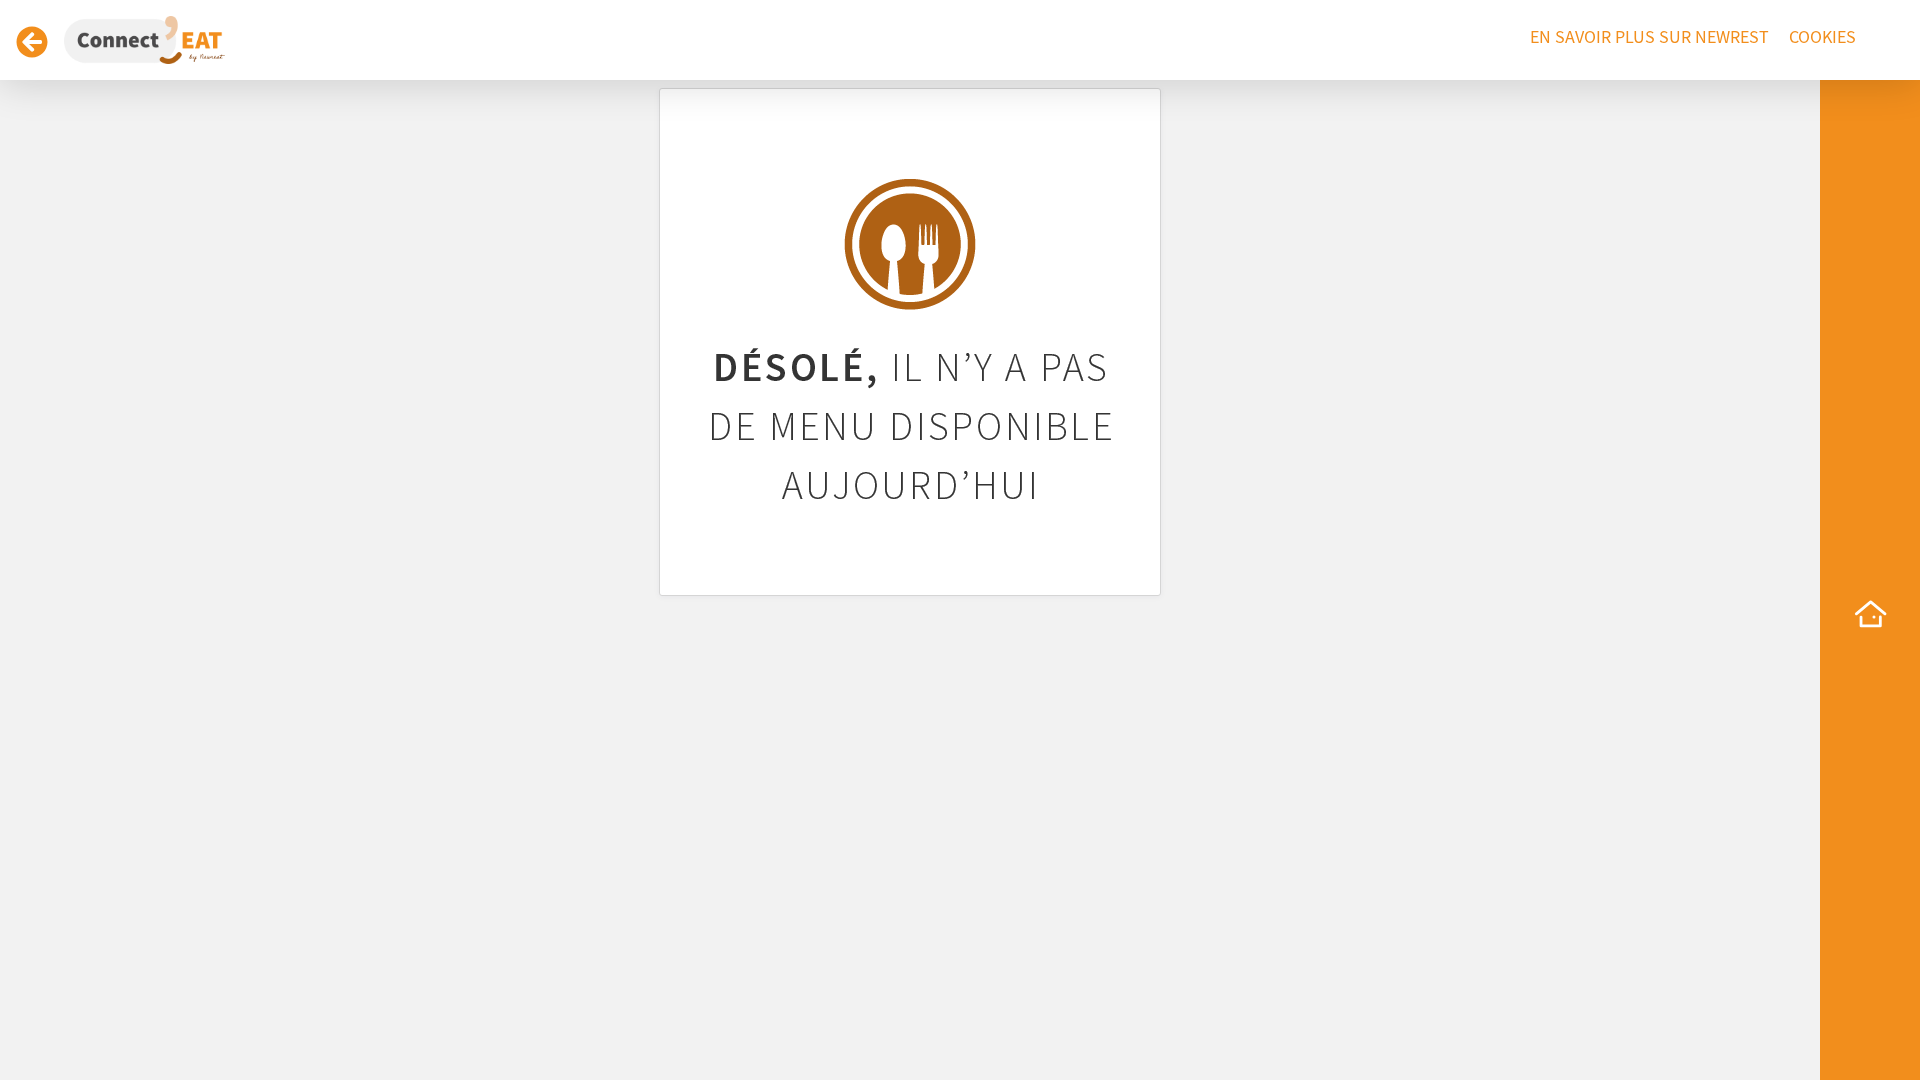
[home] (1870, 614)
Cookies (1822, 37)
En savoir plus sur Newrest (1649, 37)
